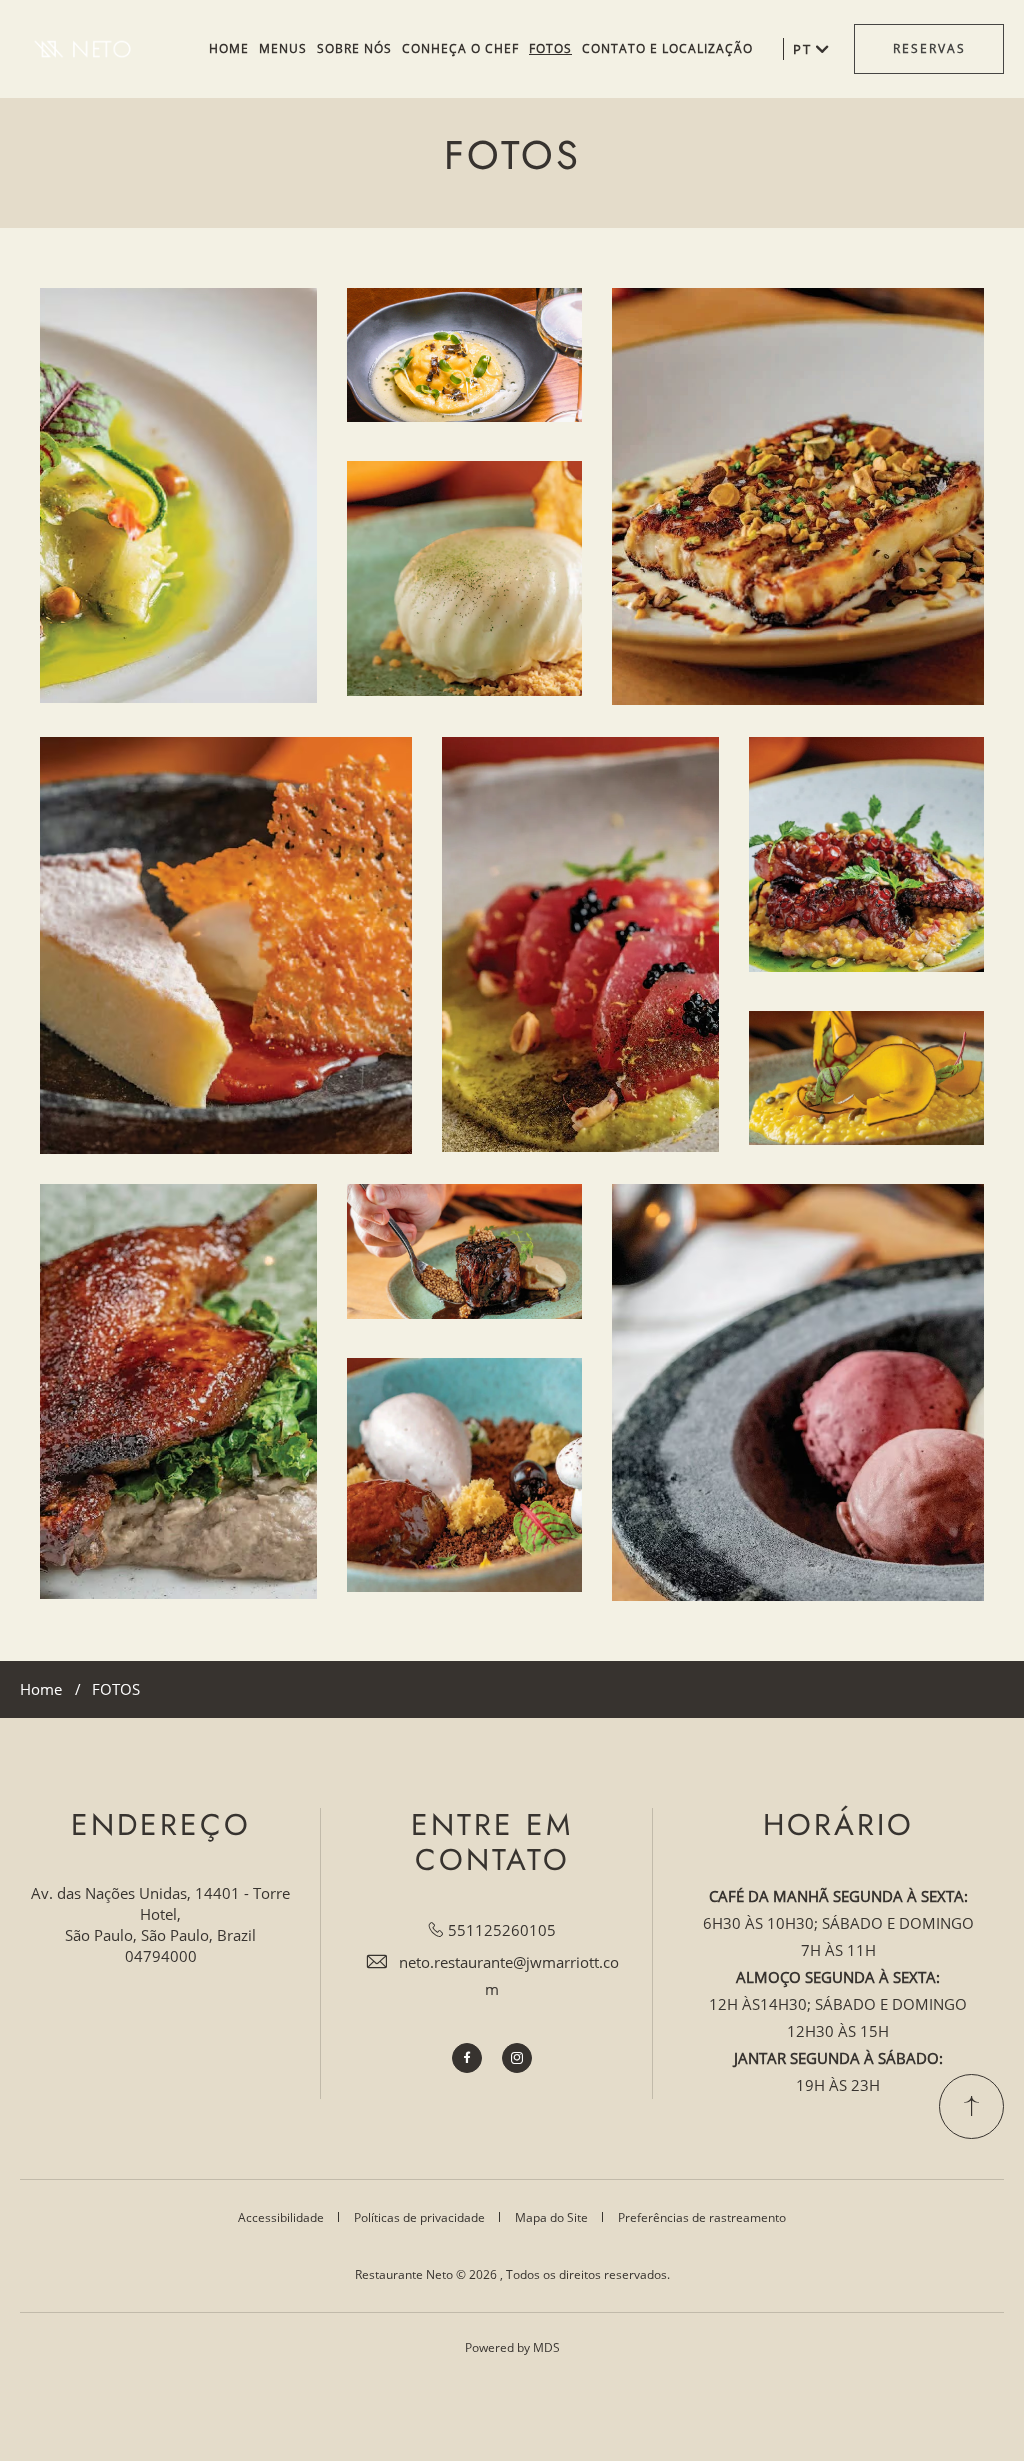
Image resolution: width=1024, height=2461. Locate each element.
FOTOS (550, 48)
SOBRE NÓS (354, 48)
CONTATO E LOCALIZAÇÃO (667, 48)
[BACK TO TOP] (971, 2106)
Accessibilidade (281, 2217)
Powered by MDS (512, 2347)
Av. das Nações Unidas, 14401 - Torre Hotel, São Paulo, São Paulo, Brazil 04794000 (160, 1924)
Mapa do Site (551, 2217)
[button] (178, 495)
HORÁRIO (838, 1825)
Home (41, 1689)
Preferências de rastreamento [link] (702, 2217)
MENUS (283, 48)
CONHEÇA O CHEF (460, 48)
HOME (229, 48)
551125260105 (502, 1930)
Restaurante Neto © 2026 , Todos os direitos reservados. (512, 2274)
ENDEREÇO (161, 1825)
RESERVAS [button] (929, 48)
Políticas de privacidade (419, 2217)
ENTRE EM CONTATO (492, 1842)
